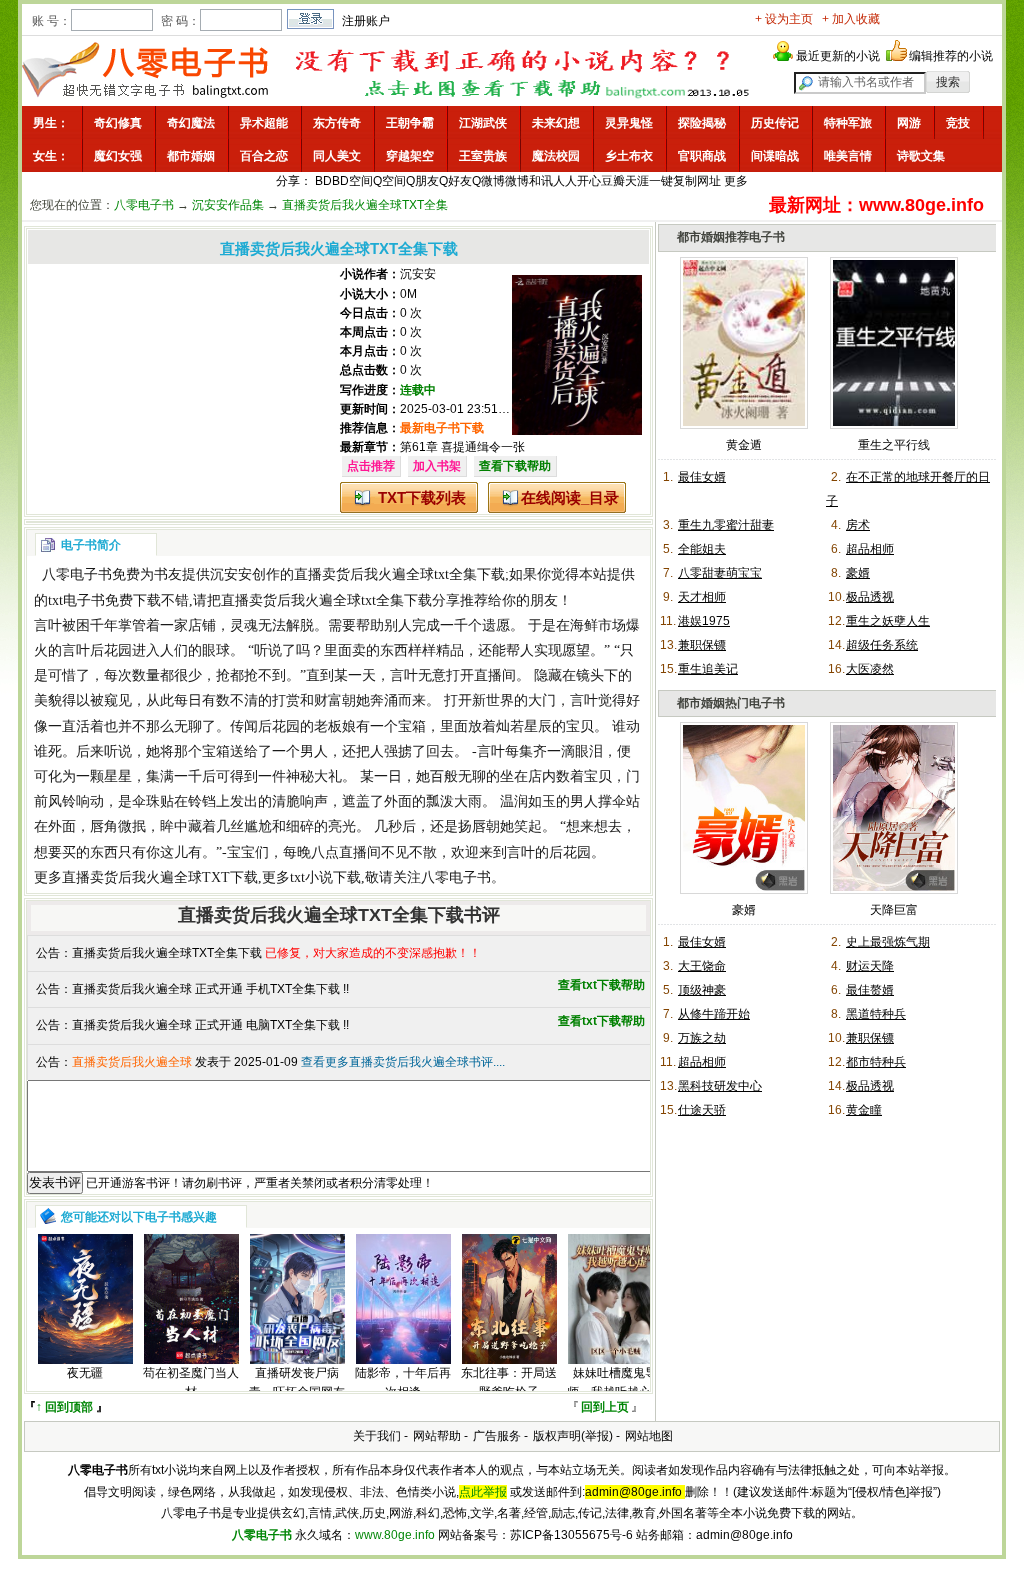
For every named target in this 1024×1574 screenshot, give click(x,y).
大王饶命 (702, 966)
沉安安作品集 (228, 205)
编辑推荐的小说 (951, 56)
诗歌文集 (921, 156)
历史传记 (775, 123)
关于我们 (377, 1436)
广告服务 (497, 1436)
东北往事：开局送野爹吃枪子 (509, 1382)
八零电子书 (144, 205)
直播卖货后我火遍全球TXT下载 (160, 877)
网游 (909, 123)
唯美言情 (848, 156)
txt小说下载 (325, 877)
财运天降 (870, 966)
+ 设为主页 (784, 19)
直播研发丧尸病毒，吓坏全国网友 (297, 1382)
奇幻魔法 (191, 123)
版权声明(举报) (573, 1436)
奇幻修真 (118, 123)
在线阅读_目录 (570, 497)
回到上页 (605, 1407)
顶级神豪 (702, 990)
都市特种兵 (876, 1062)
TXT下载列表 (422, 497)
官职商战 (702, 156)
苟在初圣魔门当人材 (191, 1382)
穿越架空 (410, 156)
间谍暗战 (775, 156)
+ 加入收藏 (851, 19)
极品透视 (870, 597)
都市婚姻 (191, 156)
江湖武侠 (483, 123)
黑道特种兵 (876, 1014)
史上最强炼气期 (888, 942)
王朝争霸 (410, 123)
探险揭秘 (702, 123)
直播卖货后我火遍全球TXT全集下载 (167, 953)
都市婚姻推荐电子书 (731, 237)
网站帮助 (437, 1436)
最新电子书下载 (442, 428)
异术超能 (264, 123)
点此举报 (483, 1492)
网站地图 (649, 1436)
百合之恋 (264, 156)
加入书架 (437, 466)
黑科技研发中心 (720, 1086)
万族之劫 (702, 1038)
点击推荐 (371, 466)
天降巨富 (894, 910)
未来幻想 (556, 123)
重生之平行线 (894, 445)
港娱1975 (704, 621)
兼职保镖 (702, 645)
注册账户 (366, 21)
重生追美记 (708, 669)
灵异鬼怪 (629, 123)
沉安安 (418, 274)
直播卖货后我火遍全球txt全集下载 (399, 574)
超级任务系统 (882, 645)
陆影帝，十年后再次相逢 (403, 1382)
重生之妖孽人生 (888, 621)
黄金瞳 (864, 1110)
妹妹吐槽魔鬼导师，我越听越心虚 (615, 1382)
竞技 (958, 123)
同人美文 (337, 156)
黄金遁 (744, 445)
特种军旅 (848, 123)
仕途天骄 (702, 1110)
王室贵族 (483, 156)
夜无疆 (85, 1373)
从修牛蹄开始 (714, 1014)
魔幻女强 (118, 156)
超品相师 (870, 549)
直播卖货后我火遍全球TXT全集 (365, 205)
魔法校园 (556, 156)
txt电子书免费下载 (104, 600)
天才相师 (702, 597)
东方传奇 (337, 123)
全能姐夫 (702, 549)
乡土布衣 (629, 156)
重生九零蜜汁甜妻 (726, 525)
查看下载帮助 (515, 466)
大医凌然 (870, 669)
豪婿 (858, 573)
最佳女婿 (702, 477)
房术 (858, 525)
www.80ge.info (395, 1535)
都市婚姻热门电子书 (731, 703)
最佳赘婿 (870, 990)
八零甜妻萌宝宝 (720, 573)
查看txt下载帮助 (601, 985)
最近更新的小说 (838, 56)
